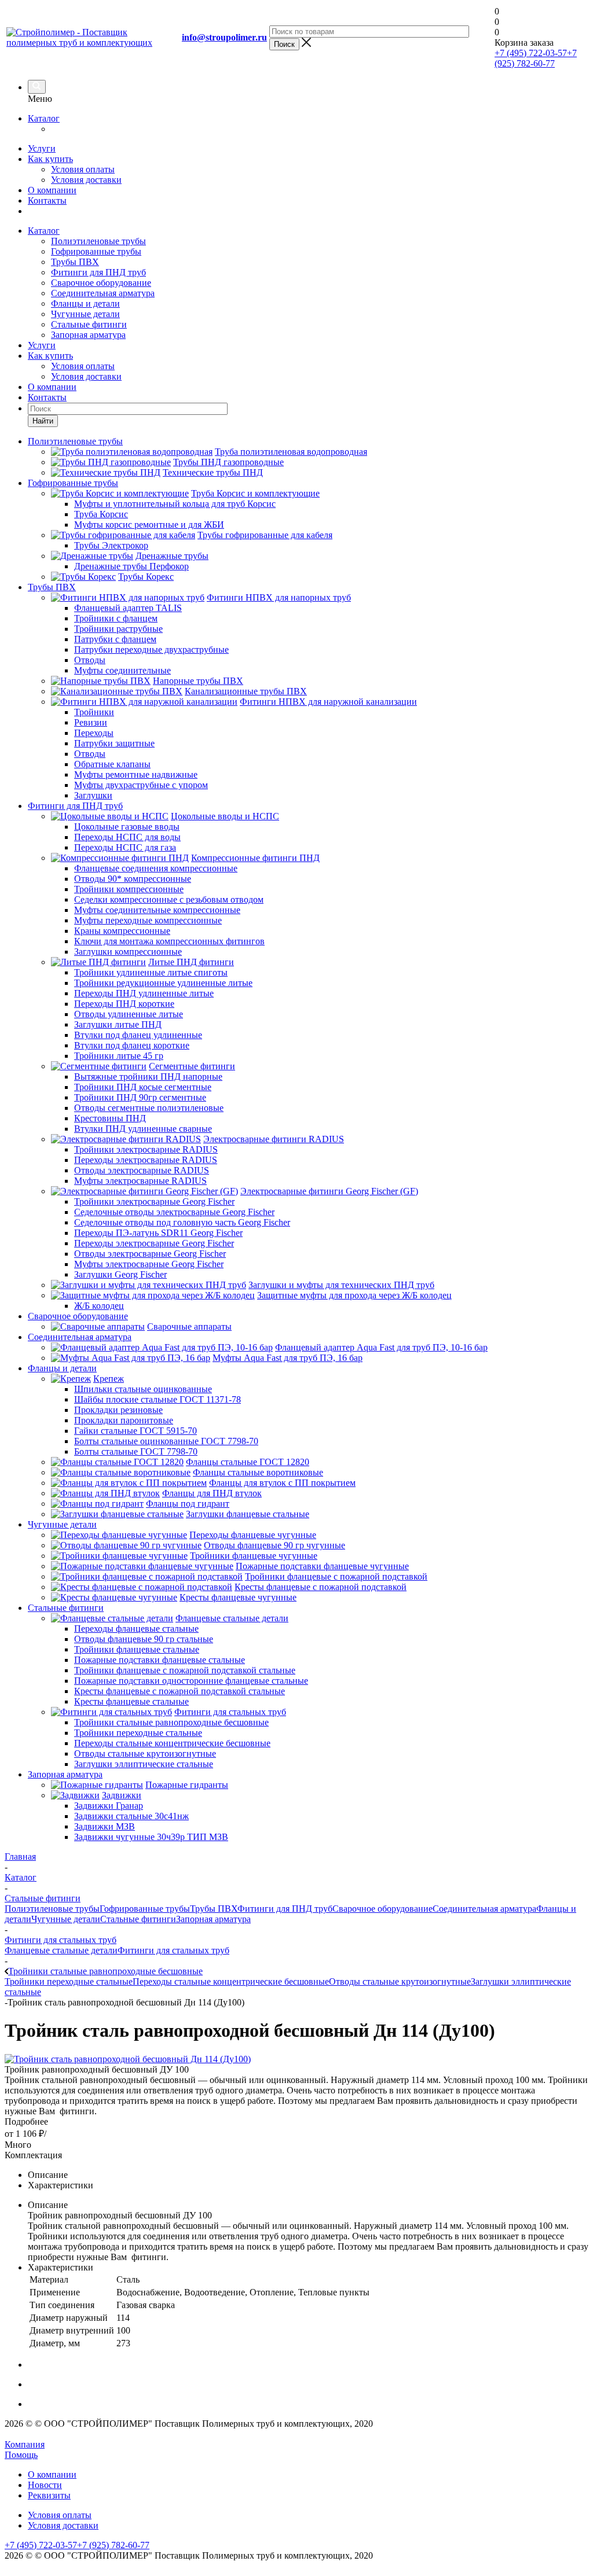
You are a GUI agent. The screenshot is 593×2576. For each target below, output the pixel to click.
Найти (43, 421)
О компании (52, 190)
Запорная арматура (88, 335)
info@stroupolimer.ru (224, 37)
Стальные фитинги (89, 324)
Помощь (21, 2455)
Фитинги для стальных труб (173, 1950)
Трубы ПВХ (75, 262)
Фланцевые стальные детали (61, 1950)
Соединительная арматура (103, 293)
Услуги (42, 148)
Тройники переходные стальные (69, 1981)
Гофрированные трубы (96, 251)
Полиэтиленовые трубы (98, 241)
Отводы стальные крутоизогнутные (400, 1981)
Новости (45, 2485)
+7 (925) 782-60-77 (536, 58)
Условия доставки (86, 180)
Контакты (47, 200)
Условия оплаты (83, 169)
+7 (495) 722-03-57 (531, 53)
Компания (25, 2444)
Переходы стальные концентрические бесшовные (231, 1981)
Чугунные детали (85, 314)
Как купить (50, 159)
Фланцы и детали (85, 303)
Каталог (44, 118)
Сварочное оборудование (101, 283)
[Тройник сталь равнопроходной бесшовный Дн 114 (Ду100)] (128, 2059)
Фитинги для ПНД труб (98, 272)
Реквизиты (49, 2495)
